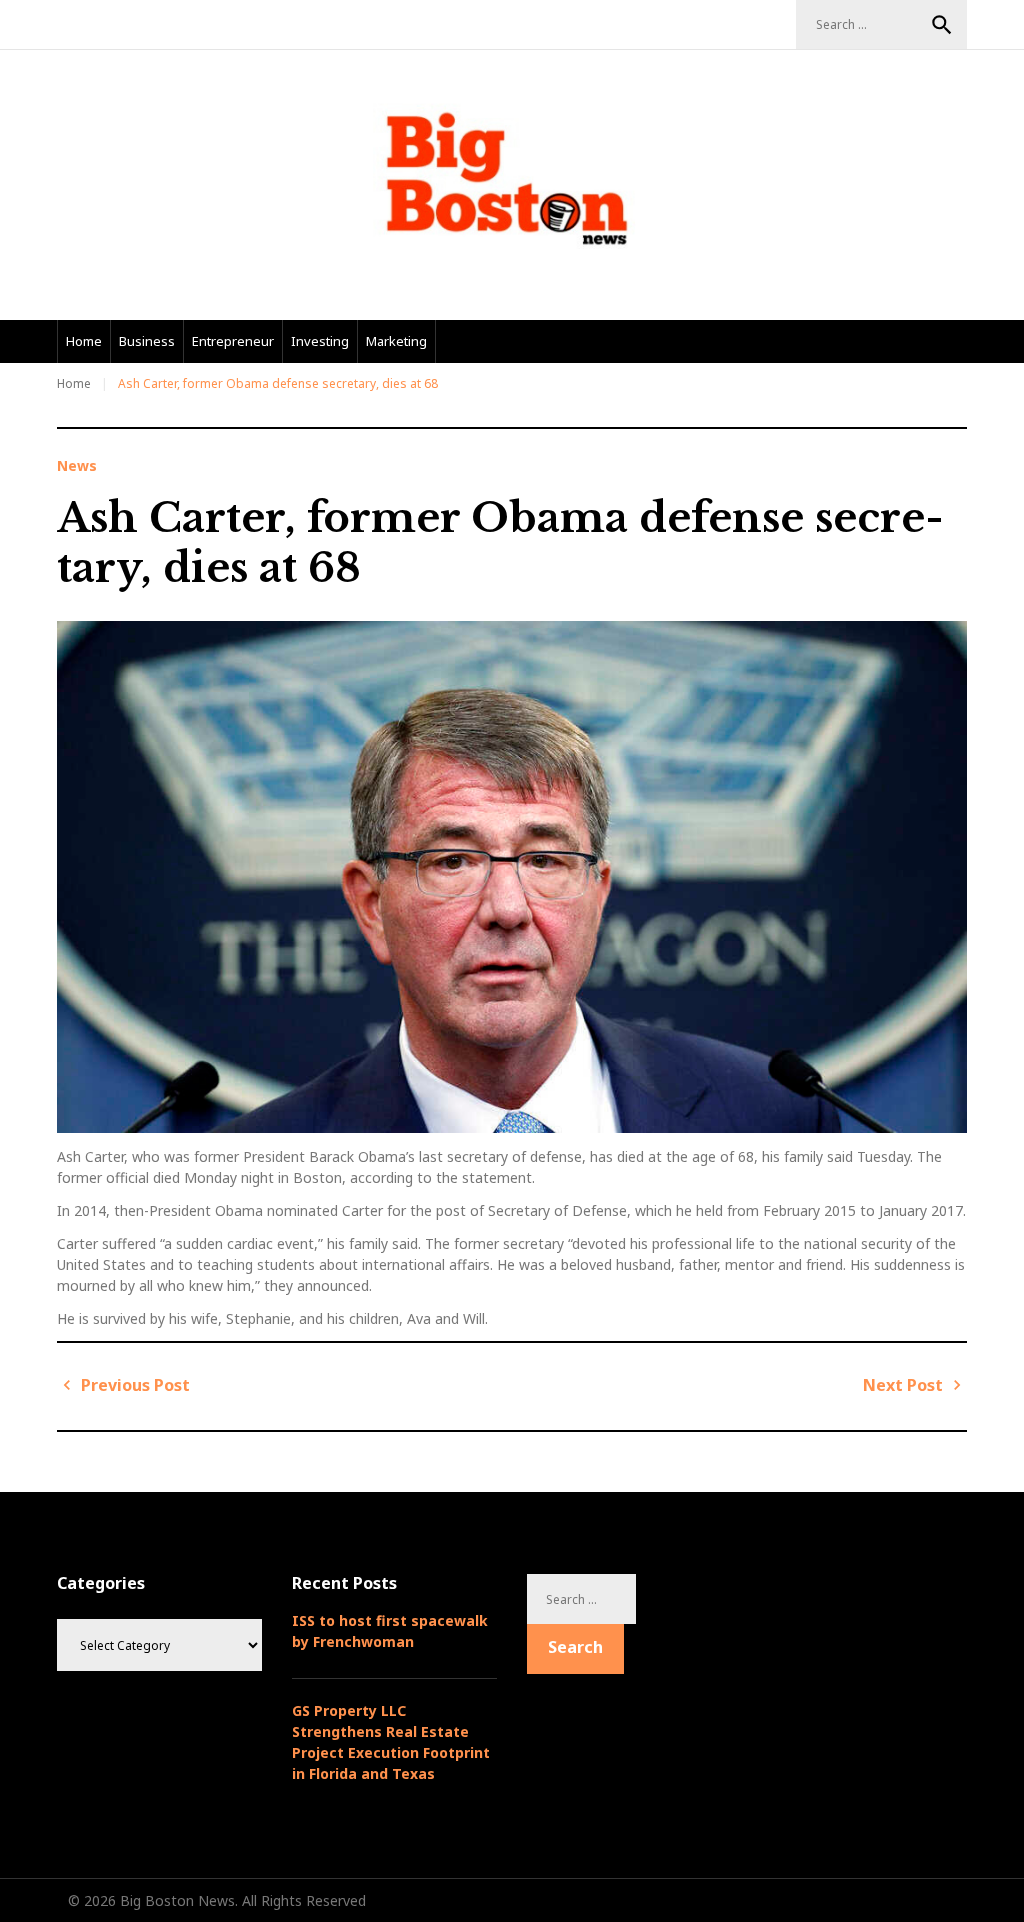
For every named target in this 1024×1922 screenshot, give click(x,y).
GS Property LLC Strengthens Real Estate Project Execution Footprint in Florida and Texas (391, 1742)
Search (942, 25)
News (77, 466)
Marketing (396, 341)
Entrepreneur (233, 341)
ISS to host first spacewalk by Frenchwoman (390, 1631)
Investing (320, 341)
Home (84, 341)
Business (147, 341)
